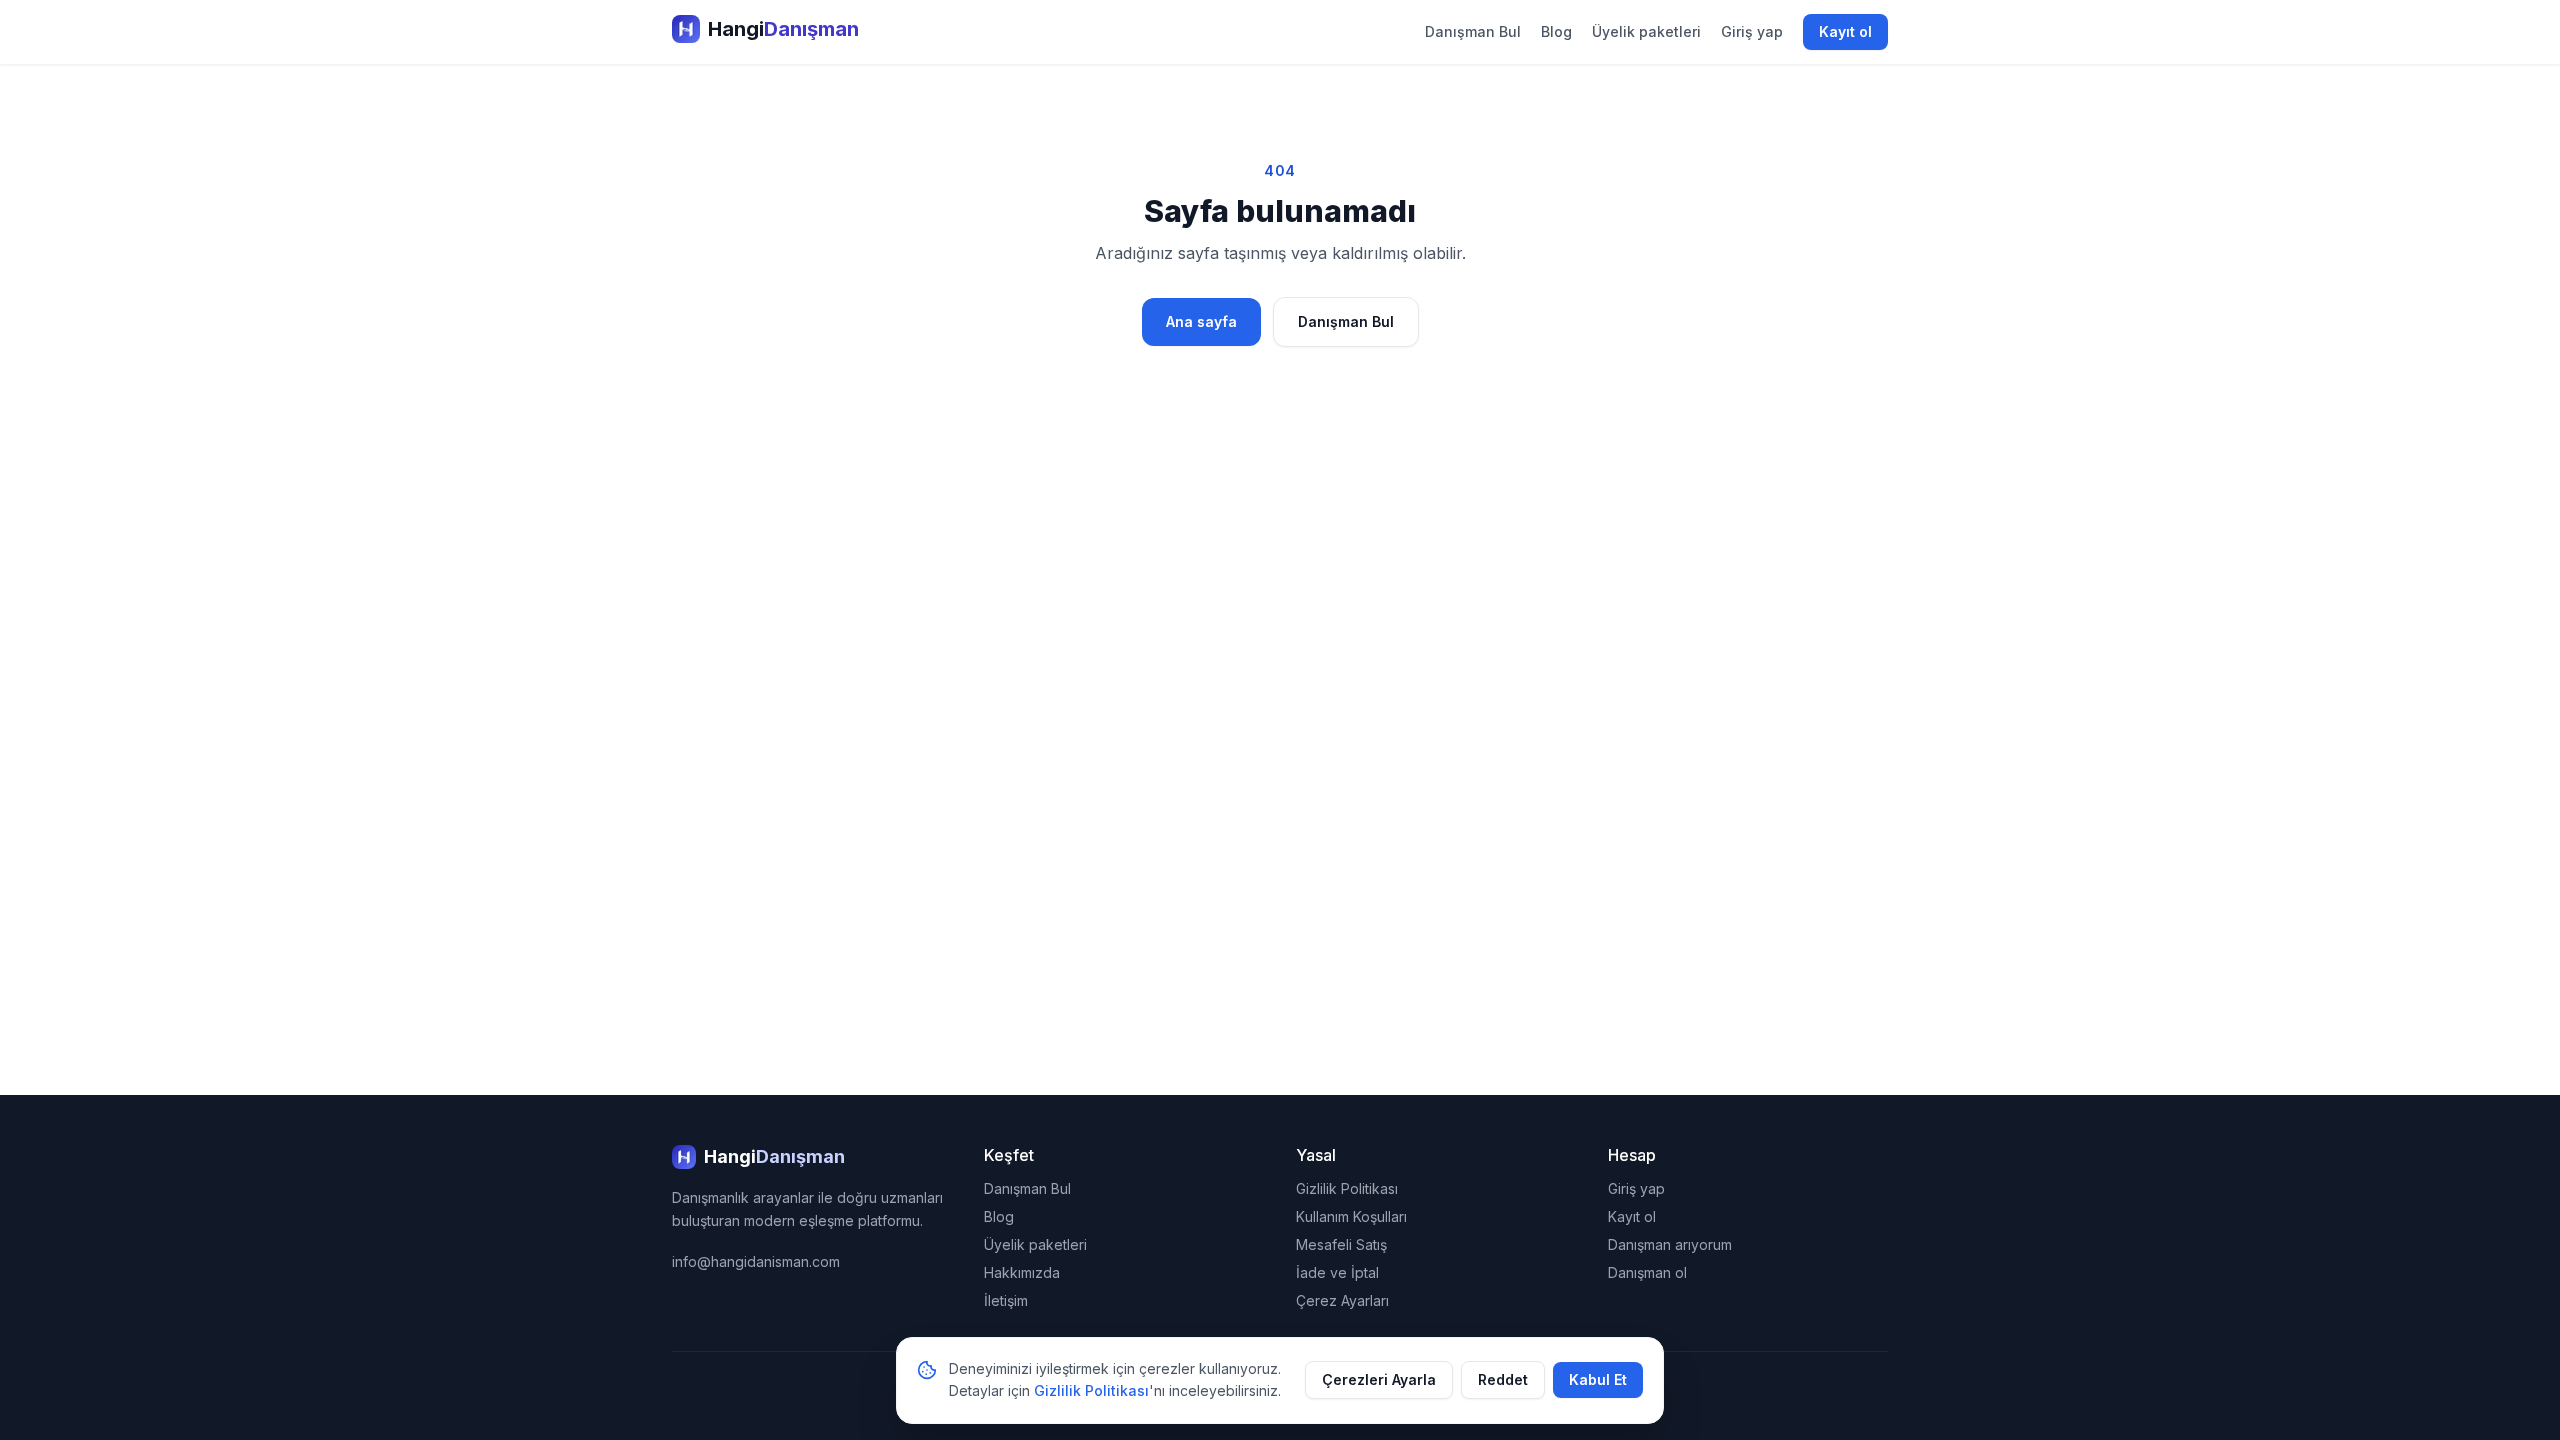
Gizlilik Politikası (1347, 1188)
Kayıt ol (1845, 31)
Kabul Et (1598, 1379)
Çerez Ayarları (1342, 1300)
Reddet (1503, 1379)
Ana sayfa (1201, 321)
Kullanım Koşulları (1351, 1216)
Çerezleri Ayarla (1379, 1379)
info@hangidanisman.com (756, 1261)
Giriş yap (1752, 31)
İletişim (1006, 1300)
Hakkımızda (1022, 1272)
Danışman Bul (1473, 31)
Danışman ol (1647, 1272)
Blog (1556, 31)
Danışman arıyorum (1670, 1244)
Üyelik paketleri (1646, 31)
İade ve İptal (1337, 1272)
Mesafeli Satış (1341, 1244)
